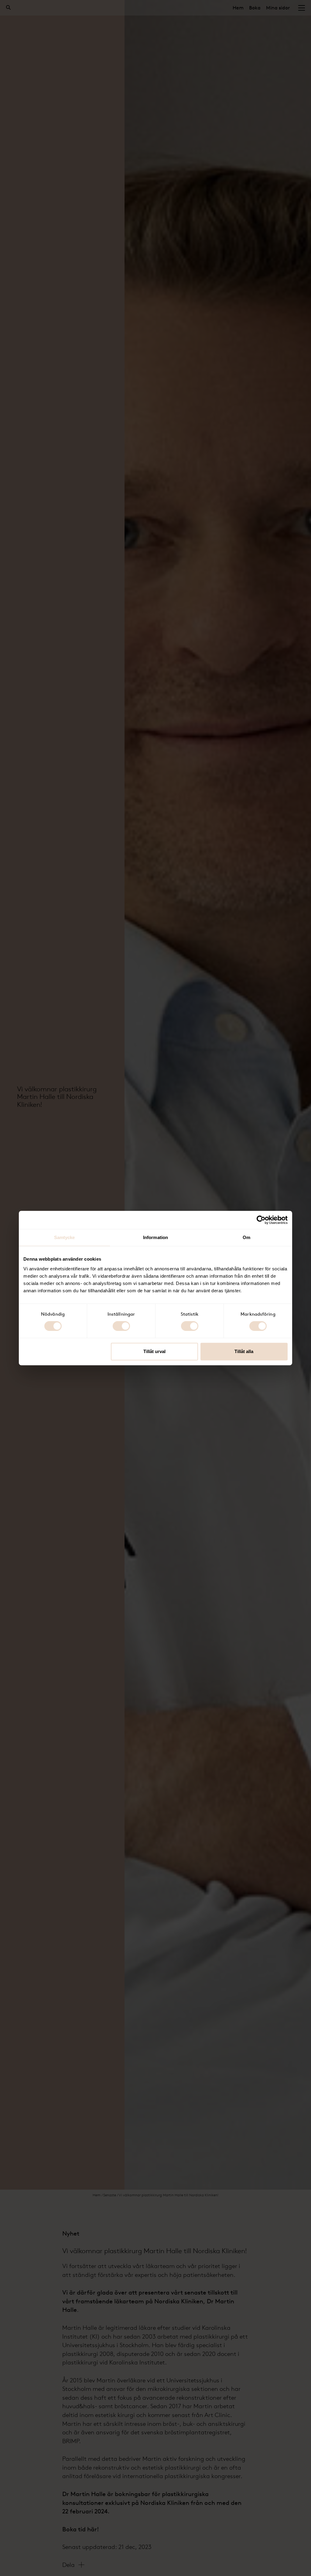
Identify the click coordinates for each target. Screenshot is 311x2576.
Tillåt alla (244, 1351)
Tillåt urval (154, 1351)
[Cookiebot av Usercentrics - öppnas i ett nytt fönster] (261, 1220)
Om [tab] (246, 1237)
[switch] (121, 1326)
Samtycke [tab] (65, 1237)
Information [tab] (155, 1237)
